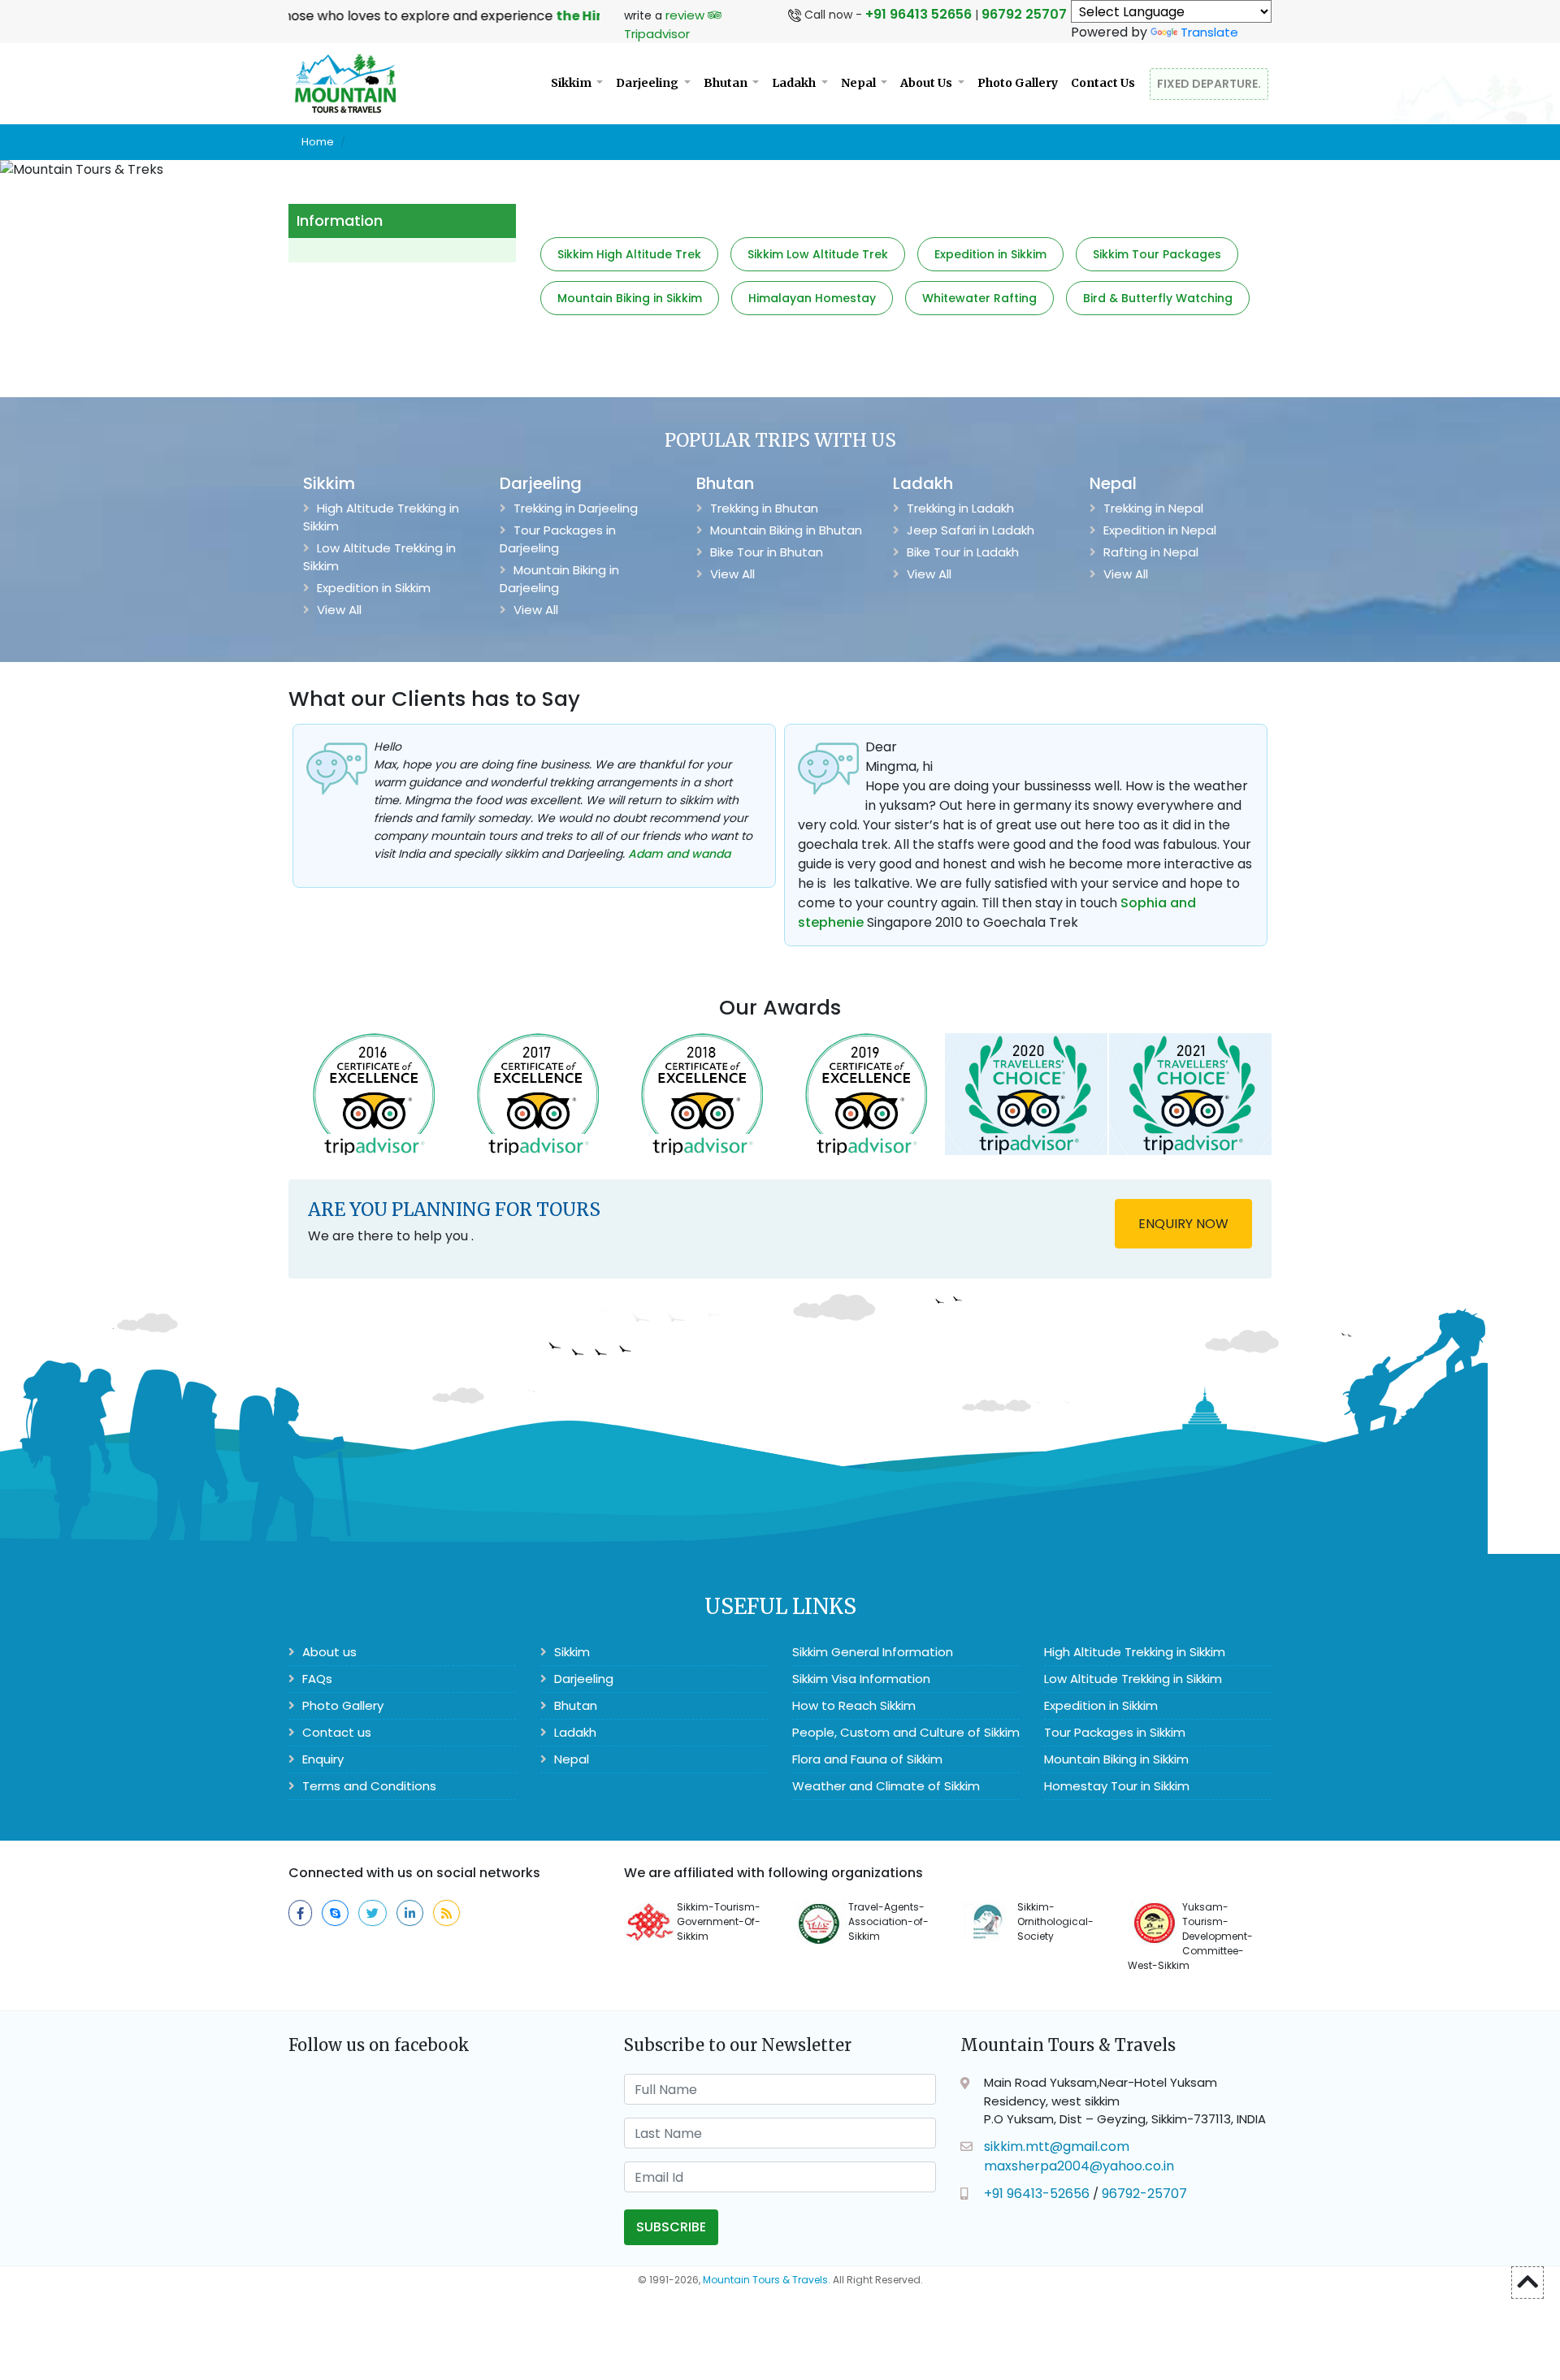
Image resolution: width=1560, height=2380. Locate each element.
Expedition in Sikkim (990, 254)
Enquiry (321, 1759)
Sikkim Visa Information (861, 1679)
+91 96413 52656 (919, 14)
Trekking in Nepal (1152, 508)
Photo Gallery (1018, 83)
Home (318, 142)
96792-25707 (1144, 2194)
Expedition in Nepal (1158, 530)
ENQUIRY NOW (1183, 1224)
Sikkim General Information (873, 1652)
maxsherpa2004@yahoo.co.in (1079, 2166)
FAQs (316, 1679)
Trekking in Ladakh (959, 508)
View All (338, 610)
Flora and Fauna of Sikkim (867, 1759)
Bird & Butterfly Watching (1158, 298)
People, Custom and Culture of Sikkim (906, 1732)
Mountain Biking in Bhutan (784, 530)
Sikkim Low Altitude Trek (818, 254)
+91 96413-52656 (1037, 2194)
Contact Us (1103, 83)
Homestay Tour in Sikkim (1117, 1786)
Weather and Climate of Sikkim (886, 1786)
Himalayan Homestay (812, 298)
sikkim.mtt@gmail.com (1057, 2146)
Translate (1209, 32)
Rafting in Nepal (1149, 552)
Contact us (335, 1732)
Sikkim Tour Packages (1157, 254)
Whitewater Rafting (979, 298)
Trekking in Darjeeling (574, 508)
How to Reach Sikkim (854, 1705)
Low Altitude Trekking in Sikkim (379, 557)
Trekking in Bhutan (763, 508)
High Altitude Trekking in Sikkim (381, 517)
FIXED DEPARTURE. (1209, 84)
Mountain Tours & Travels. (767, 2280)
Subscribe (671, 2227)
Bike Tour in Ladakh (961, 552)
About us (328, 1652)
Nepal (860, 83)
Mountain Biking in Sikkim (630, 298)
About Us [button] (927, 83)
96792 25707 (1024, 14)
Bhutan (727, 83)
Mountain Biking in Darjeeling (559, 579)
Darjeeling (648, 83)
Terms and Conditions (368, 1786)
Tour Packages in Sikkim (1115, 1732)
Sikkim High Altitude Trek (629, 254)
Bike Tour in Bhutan (765, 552)
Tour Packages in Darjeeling (558, 539)
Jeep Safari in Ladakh (969, 530)
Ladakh (795, 83)
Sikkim (572, 83)
